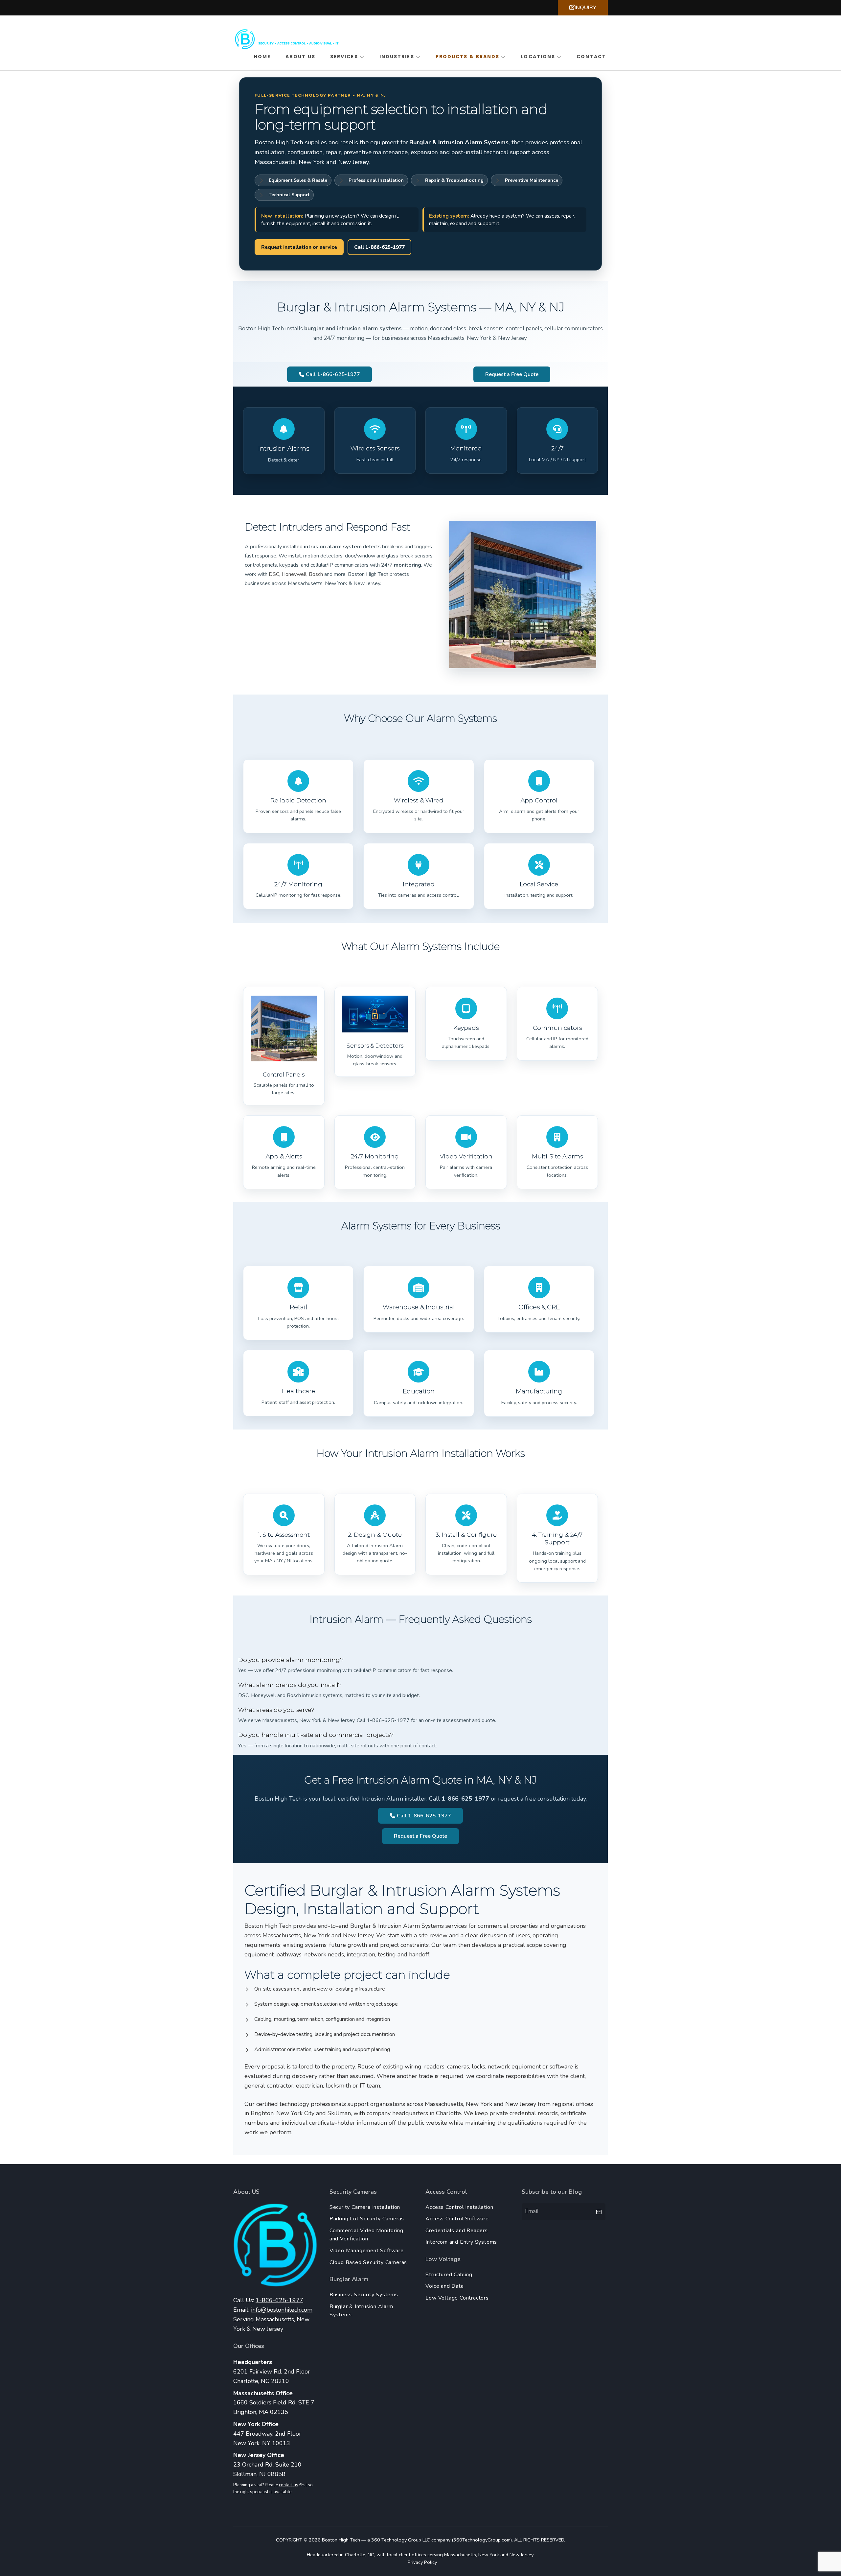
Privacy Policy (422, 2562)
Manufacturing (539, 1391)
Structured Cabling (449, 2275)
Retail (298, 1307)
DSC (274, 574)
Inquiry (585, 8)
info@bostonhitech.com (282, 2310)
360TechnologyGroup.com (482, 2540)
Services (344, 57)
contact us (289, 2485)
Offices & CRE (539, 1307)
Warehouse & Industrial (419, 1307)
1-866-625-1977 (279, 2300)
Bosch (316, 574)
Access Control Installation (459, 2207)
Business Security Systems (364, 2295)
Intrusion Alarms (284, 449)
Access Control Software (457, 2219)
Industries (397, 57)
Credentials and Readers (456, 2231)
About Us (300, 57)
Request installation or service (299, 247)
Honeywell (294, 574)
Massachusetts (460, 2555)
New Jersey (521, 2555)
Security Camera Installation (365, 2207)
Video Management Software (367, 2251)
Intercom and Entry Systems (461, 2242)
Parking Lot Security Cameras (367, 2219)
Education (419, 1391)
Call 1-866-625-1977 (379, 247)
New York (489, 2555)
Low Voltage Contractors (457, 2298)
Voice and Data (444, 2286)
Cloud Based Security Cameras (368, 2262)
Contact (591, 57)
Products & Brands (468, 57)
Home (262, 57)
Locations (538, 57)
